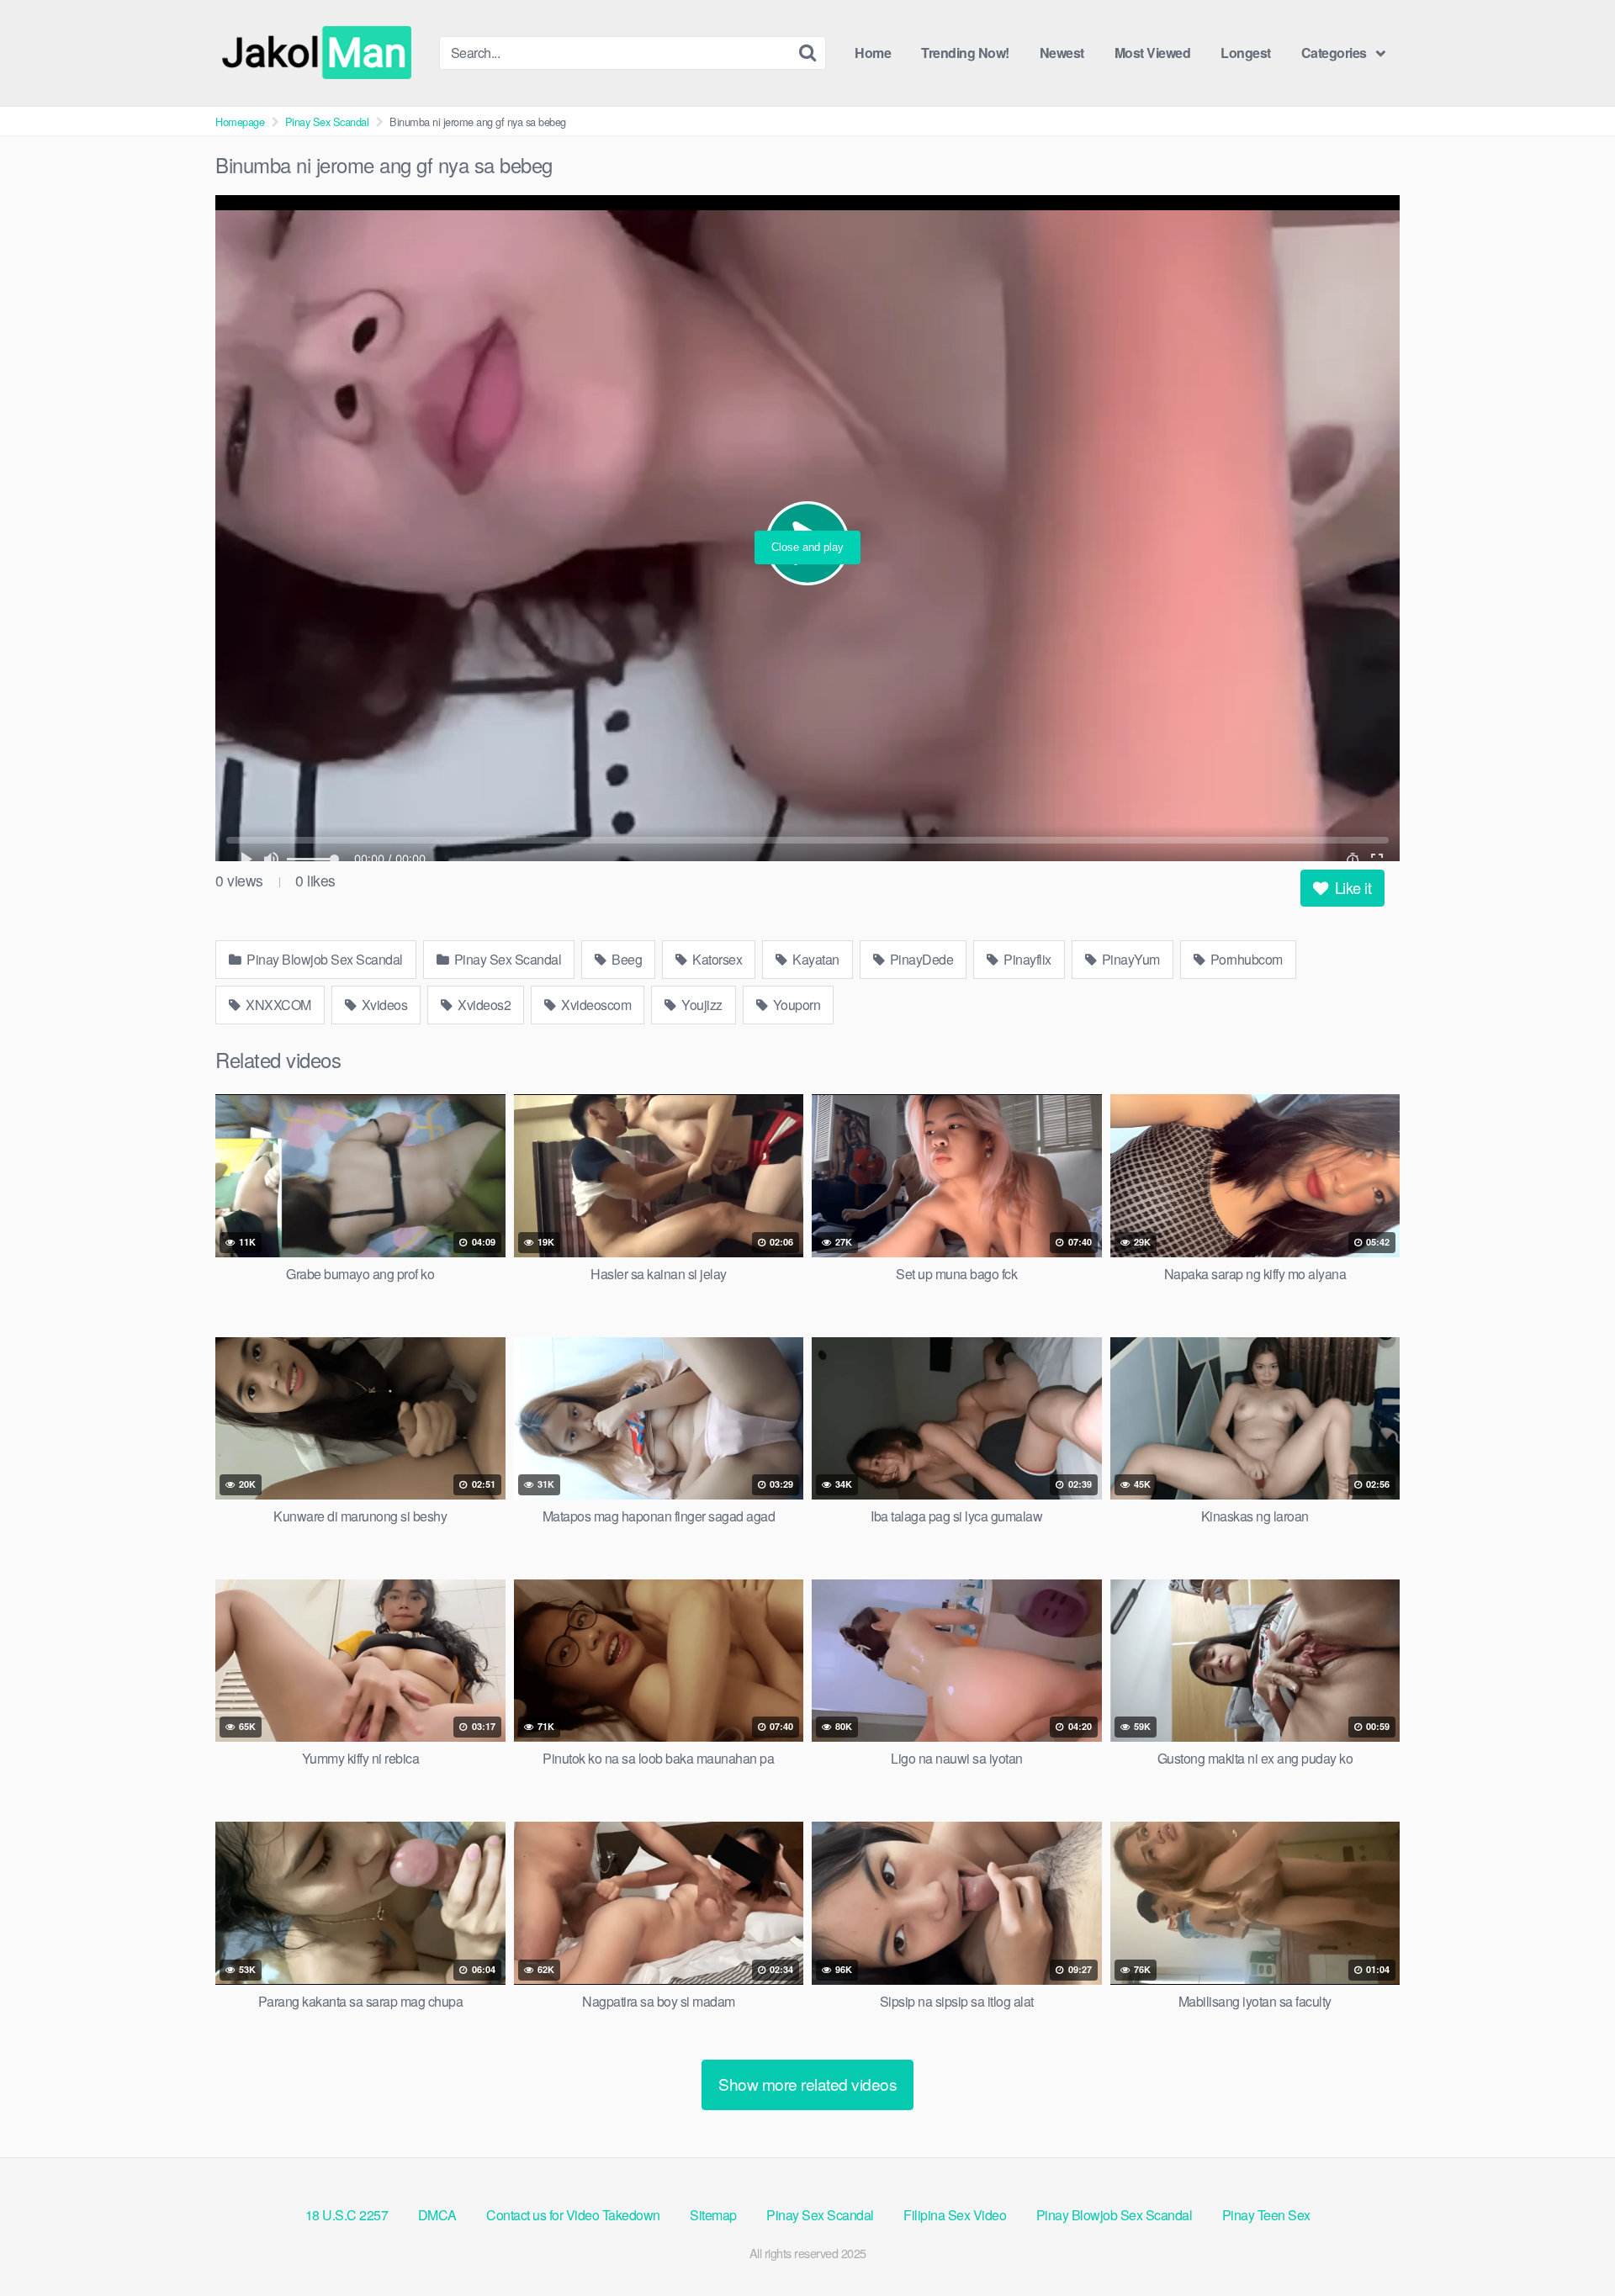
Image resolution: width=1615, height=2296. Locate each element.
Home (873, 53)
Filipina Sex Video (955, 2215)
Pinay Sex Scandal (327, 122)
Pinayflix (1026, 959)
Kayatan (815, 959)
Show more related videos (807, 2084)
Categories (1334, 53)
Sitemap (713, 2215)
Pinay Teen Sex (1266, 2215)
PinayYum (1129, 959)
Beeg (626, 959)
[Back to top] (1569, 2242)
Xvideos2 (483, 1005)
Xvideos (383, 1005)
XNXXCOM (277, 1005)
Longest (1246, 53)
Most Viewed (1153, 53)
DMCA (437, 2215)
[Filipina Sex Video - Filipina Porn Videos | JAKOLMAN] (320, 53)
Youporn (795, 1005)
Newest (1062, 53)
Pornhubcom (1245, 959)
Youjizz (701, 1005)
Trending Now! (965, 53)
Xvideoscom (595, 1005)
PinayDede (920, 959)
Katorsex (716, 959)
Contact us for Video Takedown (573, 2215)
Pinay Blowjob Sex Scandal (323, 959)
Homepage (240, 122)
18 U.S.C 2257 (347, 2215)
